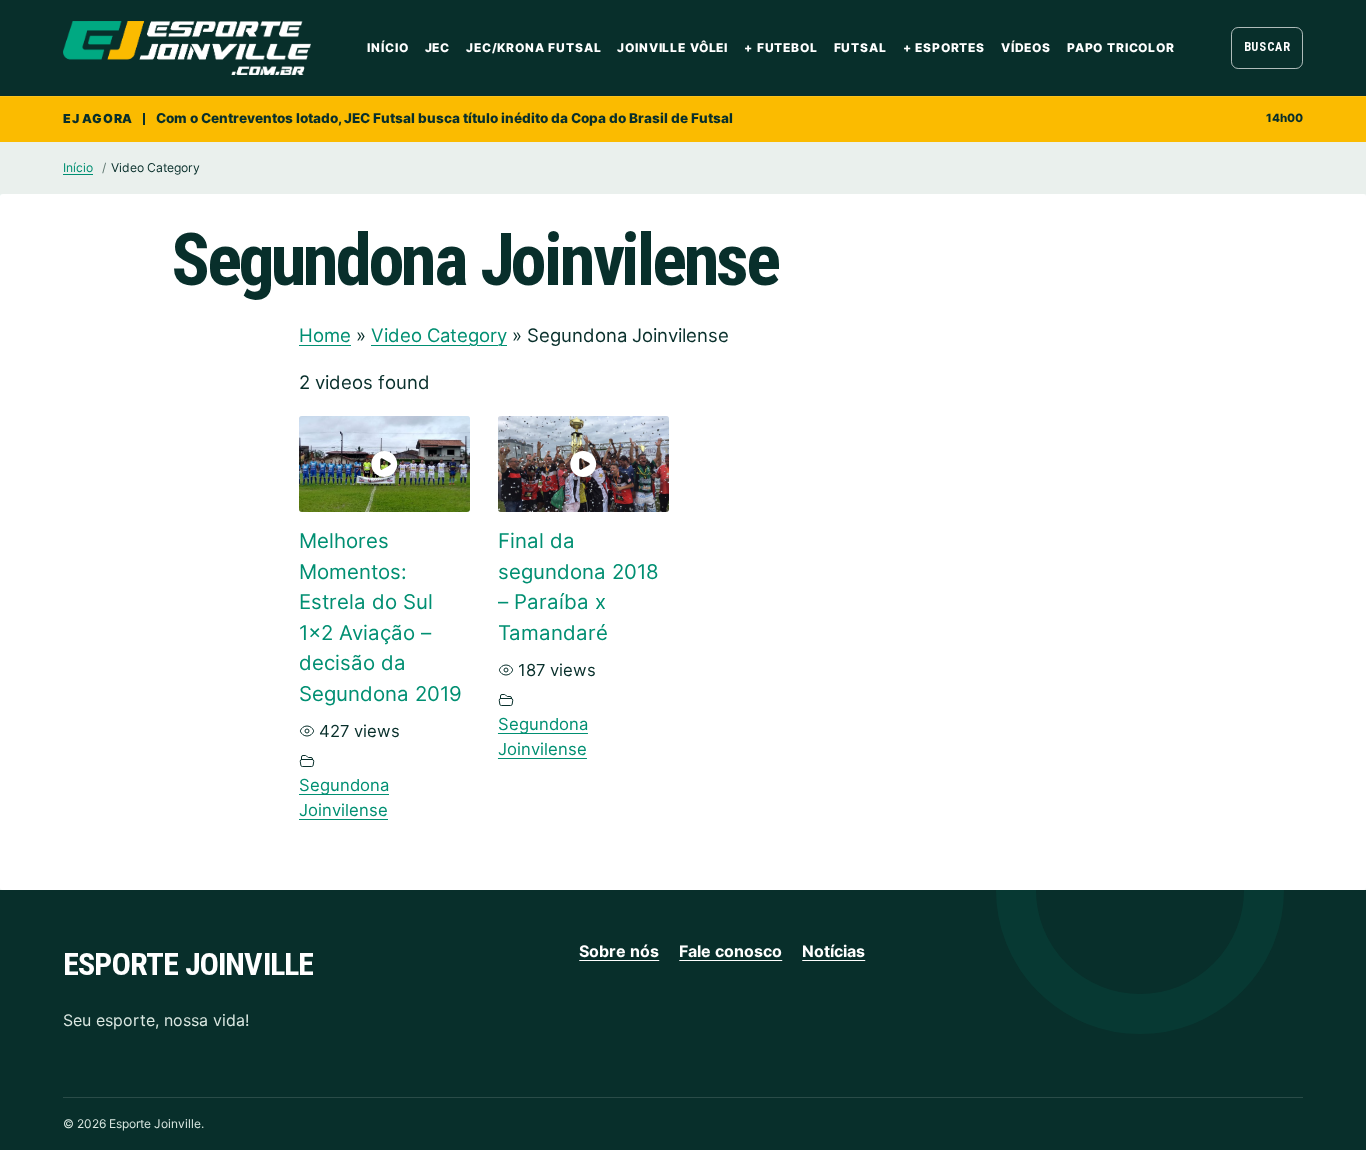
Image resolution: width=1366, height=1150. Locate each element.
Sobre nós (619, 951)
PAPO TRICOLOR (1121, 47)
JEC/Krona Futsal (533, 47)
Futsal (860, 47)
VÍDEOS (1026, 47)
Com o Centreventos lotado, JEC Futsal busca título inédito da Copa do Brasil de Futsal (444, 118)
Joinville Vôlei (672, 47)
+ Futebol (781, 47)
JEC (438, 47)
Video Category (439, 335)
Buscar (1267, 47)
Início (387, 47)
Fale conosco (730, 951)
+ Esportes (944, 47)
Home (325, 335)
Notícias (833, 951)
